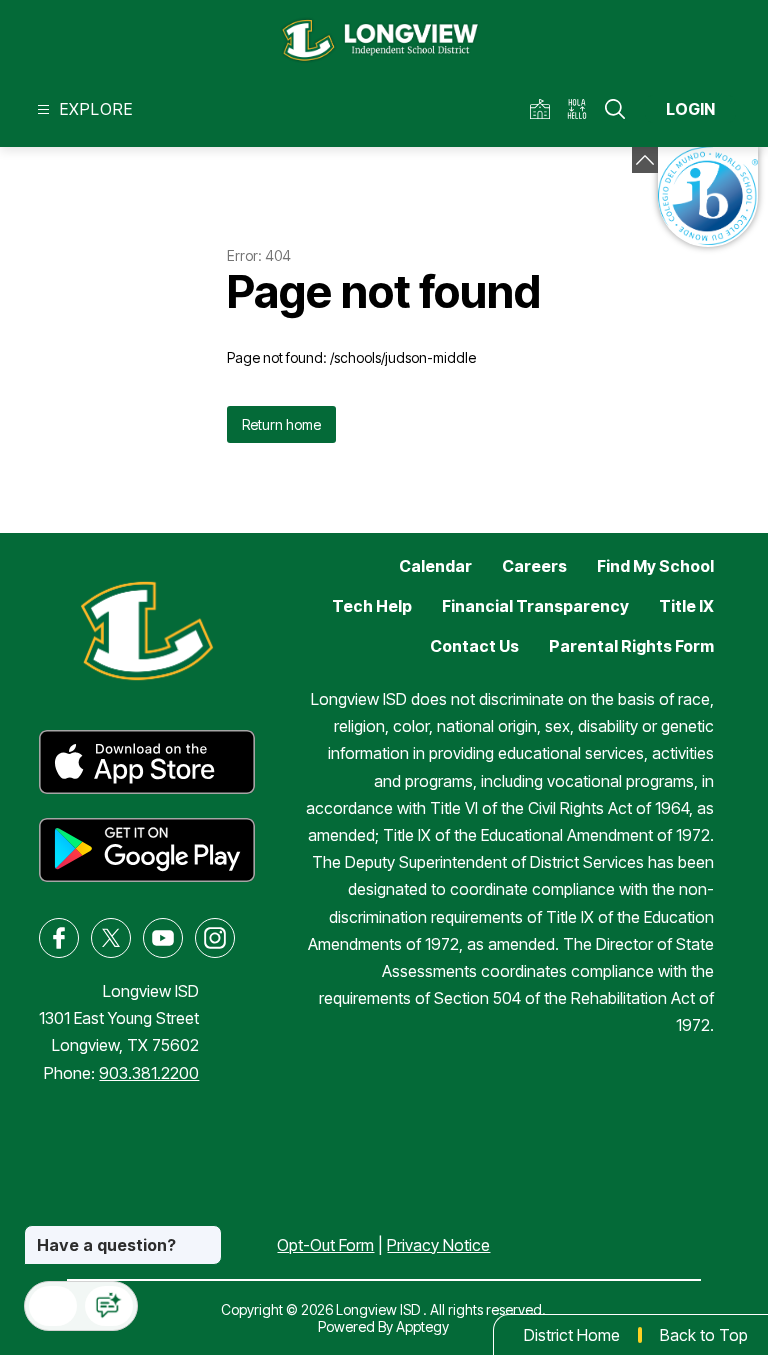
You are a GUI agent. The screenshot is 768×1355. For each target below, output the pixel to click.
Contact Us (474, 646)
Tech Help (372, 606)
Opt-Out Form (325, 1245)
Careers (534, 566)
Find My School (655, 566)
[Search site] (615, 109)
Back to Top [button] (704, 1335)
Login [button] (690, 109)
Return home (281, 424)
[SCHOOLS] (543, 109)
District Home (572, 1335)
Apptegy (422, 1326)
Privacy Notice (438, 1245)
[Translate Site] (583, 109)
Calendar (435, 566)
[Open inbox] (53, 1306)
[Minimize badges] (645, 160)
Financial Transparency (535, 606)
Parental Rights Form (631, 646)
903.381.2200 (149, 1073)
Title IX (686, 606)
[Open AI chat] (109, 1306)
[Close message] (206, 1235)
